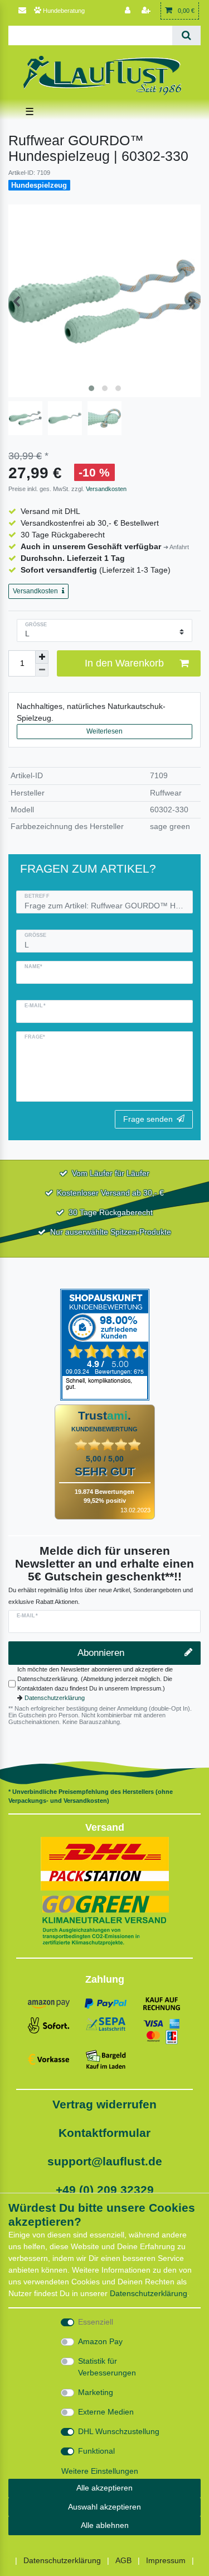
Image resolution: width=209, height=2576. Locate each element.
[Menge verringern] (42, 670)
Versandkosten (105, 489)
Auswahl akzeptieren (104, 2507)
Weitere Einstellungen (100, 2471)
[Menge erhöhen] (42, 657)
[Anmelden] (129, 11)
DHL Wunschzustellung (119, 2431)
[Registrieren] (147, 11)
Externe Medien (106, 2412)
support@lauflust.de (105, 2161)
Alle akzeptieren (104, 2488)
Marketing (96, 2392)
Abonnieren (101, 1653)
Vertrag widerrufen (104, 2104)
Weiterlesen (104, 731)
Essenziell (96, 2322)
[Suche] (186, 35)
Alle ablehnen (105, 2525)
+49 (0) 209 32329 (105, 2190)
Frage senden (148, 1119)
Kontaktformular (104, 2133)
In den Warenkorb (124, 663)
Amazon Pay (100, 2341)
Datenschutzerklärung (55, 1698)
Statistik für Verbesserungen (107, 2367)
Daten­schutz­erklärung (149, 2293)
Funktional (96, 2451)
